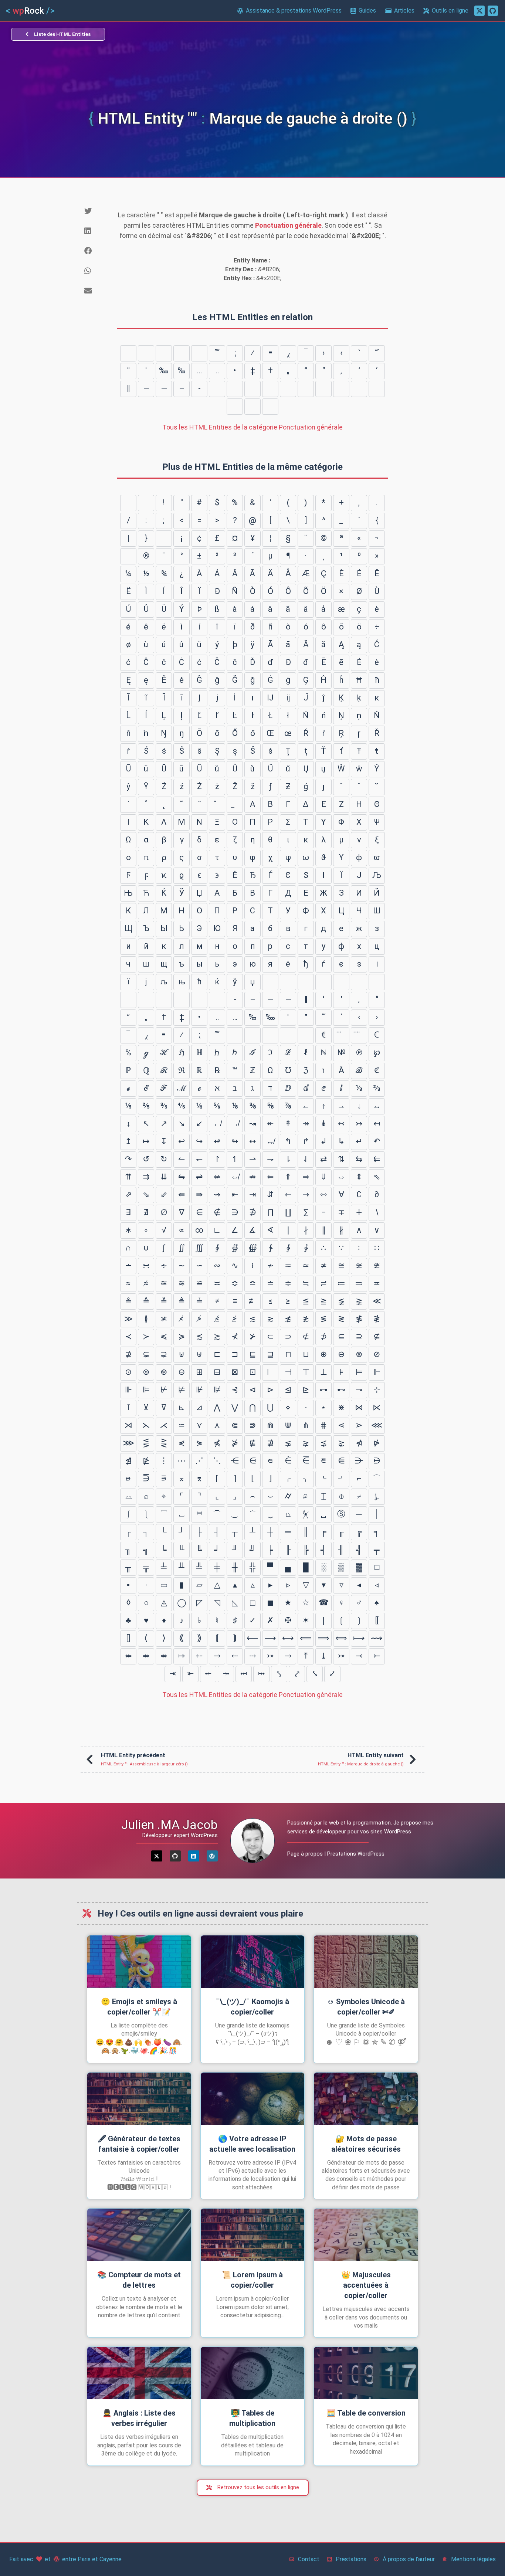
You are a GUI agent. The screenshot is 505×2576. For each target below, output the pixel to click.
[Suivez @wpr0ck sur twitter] (479, 11)
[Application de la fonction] (164, 353)
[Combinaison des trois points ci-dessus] (341, 1035)
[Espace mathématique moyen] (199, 353)
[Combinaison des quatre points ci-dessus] (359, 1035)
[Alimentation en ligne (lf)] (146, 503)
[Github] (175, 1856)
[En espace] (270, 407)
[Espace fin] (323, 389)
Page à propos (305, 1854)
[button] (95, 211)
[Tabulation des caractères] (128, 503)
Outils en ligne (450, 11)
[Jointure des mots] (182, 353)
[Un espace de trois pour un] (235, 407)
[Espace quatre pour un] (377, 389)
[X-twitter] (157, 1856)
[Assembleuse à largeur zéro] (253, 389)
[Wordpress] (212, 1856)
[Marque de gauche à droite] (235, 389)
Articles (404, 11)
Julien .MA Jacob (170, 1825)
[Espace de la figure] (359, 389)
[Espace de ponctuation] (341, 389)
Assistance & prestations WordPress (294, 11)
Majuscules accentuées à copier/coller (366, 2285)
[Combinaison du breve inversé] (217, 805)
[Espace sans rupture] (164, 539)
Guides (367, 11)
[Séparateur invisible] (128, 353)
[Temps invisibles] (146, 353)
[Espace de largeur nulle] (288, 389)
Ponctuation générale (288, 225)
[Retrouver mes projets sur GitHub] (493, 11)
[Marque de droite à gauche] (217, 389)
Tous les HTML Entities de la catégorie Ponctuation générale (253, 427)
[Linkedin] (194, 1856)
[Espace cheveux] (306, 389)
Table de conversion (366, 2413)
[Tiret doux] (128, 556)
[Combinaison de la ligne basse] (235, 805)
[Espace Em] (253, 407)
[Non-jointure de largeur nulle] (270, 389)
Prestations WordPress (356, 1854)
